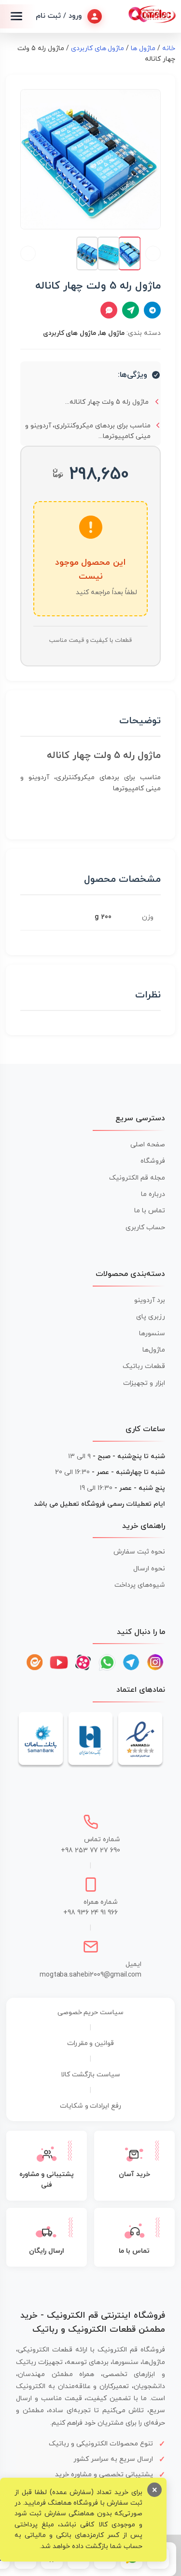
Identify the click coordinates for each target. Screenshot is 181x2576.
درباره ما (153, 1194)
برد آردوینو (150, 1300)
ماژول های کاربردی (98, 48)
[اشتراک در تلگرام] (152, 310)
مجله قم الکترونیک (137, 1178)
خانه (169, 48)
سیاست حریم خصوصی (91, 2012)
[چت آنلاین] (109, 310)
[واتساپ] (107, 1662)
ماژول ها (143, 48)
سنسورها (152, 1334)
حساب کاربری (145, 1228)
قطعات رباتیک (144, 1366)
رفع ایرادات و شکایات (91, 2106)
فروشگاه (153, 1161)
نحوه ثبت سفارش (139, 1552)
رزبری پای (151, 1317)
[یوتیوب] (59, 1662)
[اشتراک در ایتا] (131, 310)
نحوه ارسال (149, 1569)
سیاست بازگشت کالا (90, 2075)
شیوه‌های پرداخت (140, 1585)
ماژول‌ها (154, 1350)
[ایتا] (35, 1662)
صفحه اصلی (148, 1145)
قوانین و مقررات (91, 2043)
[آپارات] (83, 1662)
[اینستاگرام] (155, 1662)
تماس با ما (150, 1211)
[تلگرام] (131, 1662)
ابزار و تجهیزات (144, 1383)
